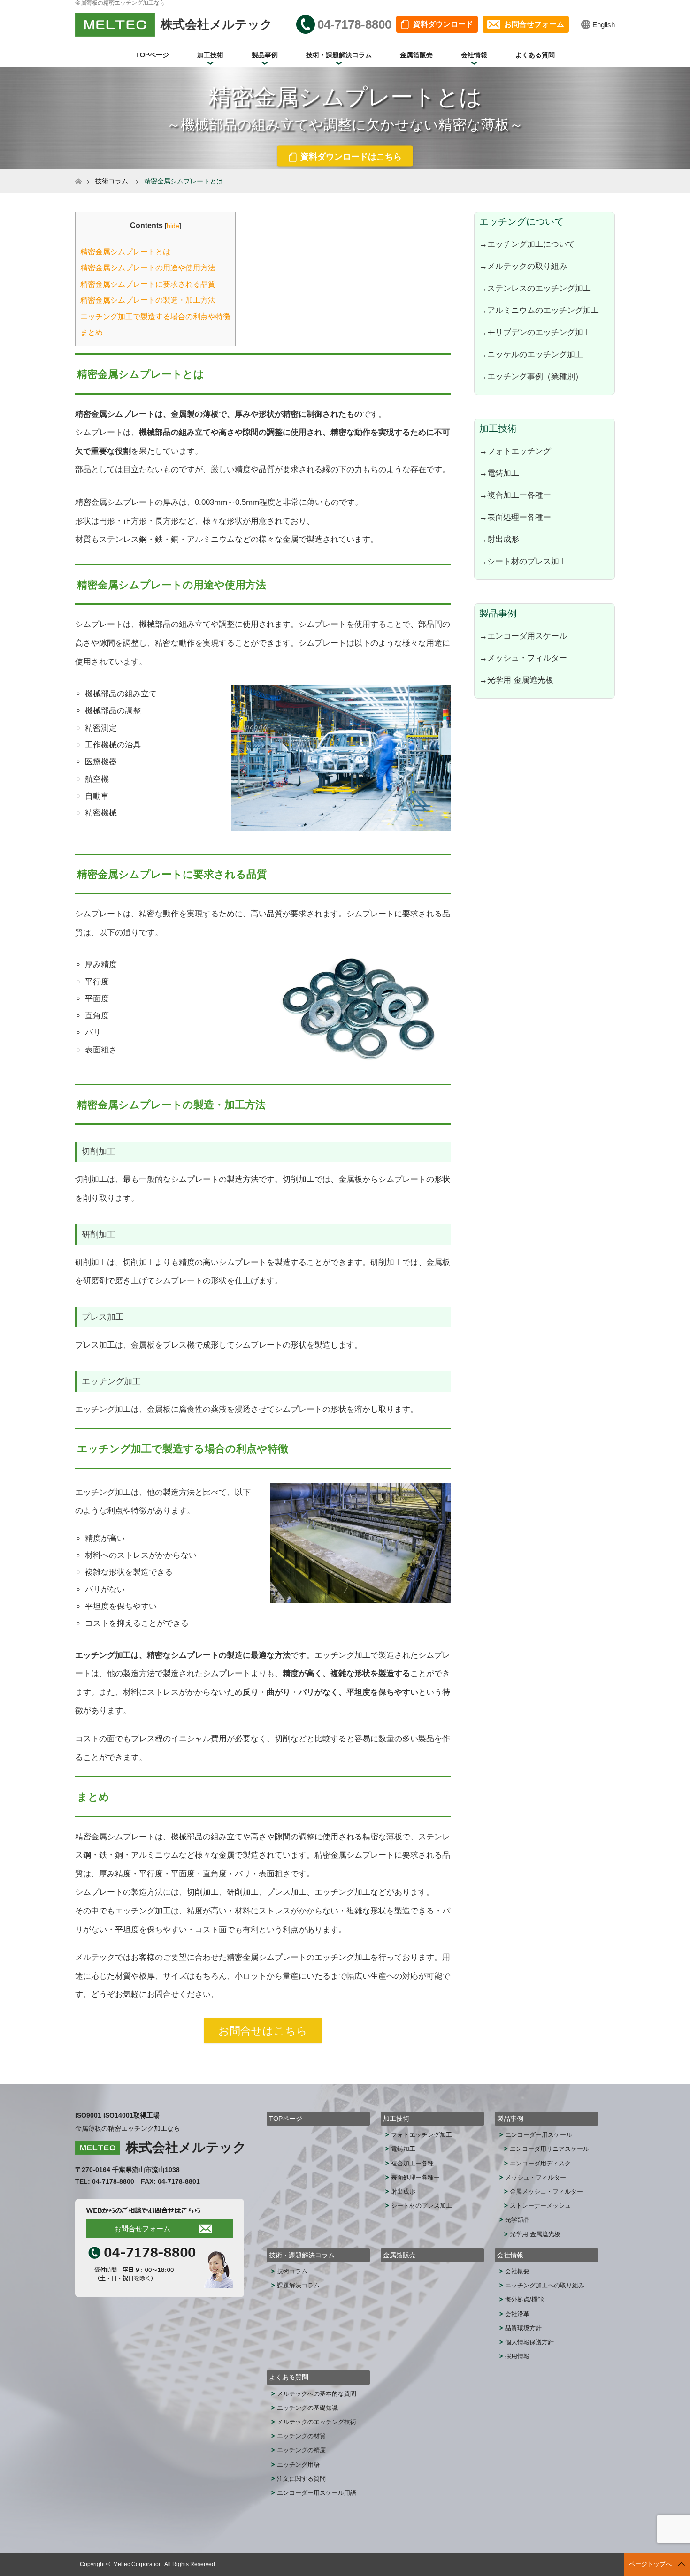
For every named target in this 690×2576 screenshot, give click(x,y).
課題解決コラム (298, 2285)
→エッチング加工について (527, 244)
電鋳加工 (403, 2149)
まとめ (92, 332)
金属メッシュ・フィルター (546, 2191)
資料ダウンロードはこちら (351, 157)
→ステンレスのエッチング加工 (535, 288)
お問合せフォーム (534, 24)
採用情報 (517, 2356)
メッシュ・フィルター (536, 2177)
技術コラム (112, 181)
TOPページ (152, 55)
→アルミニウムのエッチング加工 (539, 310)
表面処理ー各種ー (415, 2177)
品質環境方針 (523, 2328)
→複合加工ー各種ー (515, 495)
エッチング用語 (298, 2465)
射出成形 (403, 2191)
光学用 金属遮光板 (535, 2234)
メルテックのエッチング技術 (317, 2422)
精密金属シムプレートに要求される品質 (148, 284)
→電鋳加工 (499, 473)
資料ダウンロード (443, 24)
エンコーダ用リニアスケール (549, 2149)
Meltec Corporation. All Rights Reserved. (165, 2564)
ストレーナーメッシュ (540, 2206)
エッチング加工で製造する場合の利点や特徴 (155, 316)
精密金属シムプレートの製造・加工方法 (148, 300)
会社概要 (517, 2271)
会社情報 (474, 55)
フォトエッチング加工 (422, 2135)
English (604, 25)
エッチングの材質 (301, 2436)
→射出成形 (499, 539)
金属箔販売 (416, 55)
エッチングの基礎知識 (307, 2408)
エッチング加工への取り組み (545, 2285)
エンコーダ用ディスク (540, 2163)
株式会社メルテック (186, 2147)
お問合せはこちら (263, 2031)
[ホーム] (78, 173)
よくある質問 (535, 55)
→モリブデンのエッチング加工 (535, 332)
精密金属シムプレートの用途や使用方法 (148, 268)
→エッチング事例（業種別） (531, 376)
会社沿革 (517, 2314)
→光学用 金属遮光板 (516, 680)
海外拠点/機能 (524, 2299)
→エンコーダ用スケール (523, 636)
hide (173, 226)
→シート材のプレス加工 (523, 561)
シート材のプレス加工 (422, 2206)
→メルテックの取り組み (523, 266)
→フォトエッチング (515, 451)
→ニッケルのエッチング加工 (531, 354)
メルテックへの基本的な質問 (317, 2394)
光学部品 (517, 2220)
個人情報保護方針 (529, 2342)
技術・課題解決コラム (339, 55)
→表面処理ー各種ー (515, 517)
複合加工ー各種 (412, 2163)
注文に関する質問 (301, 2479)
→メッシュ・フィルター (523, 658)
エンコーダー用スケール (539, 2135)
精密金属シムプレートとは (125, 252)
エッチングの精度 (301, 2450)
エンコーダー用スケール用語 (317, 2493)
